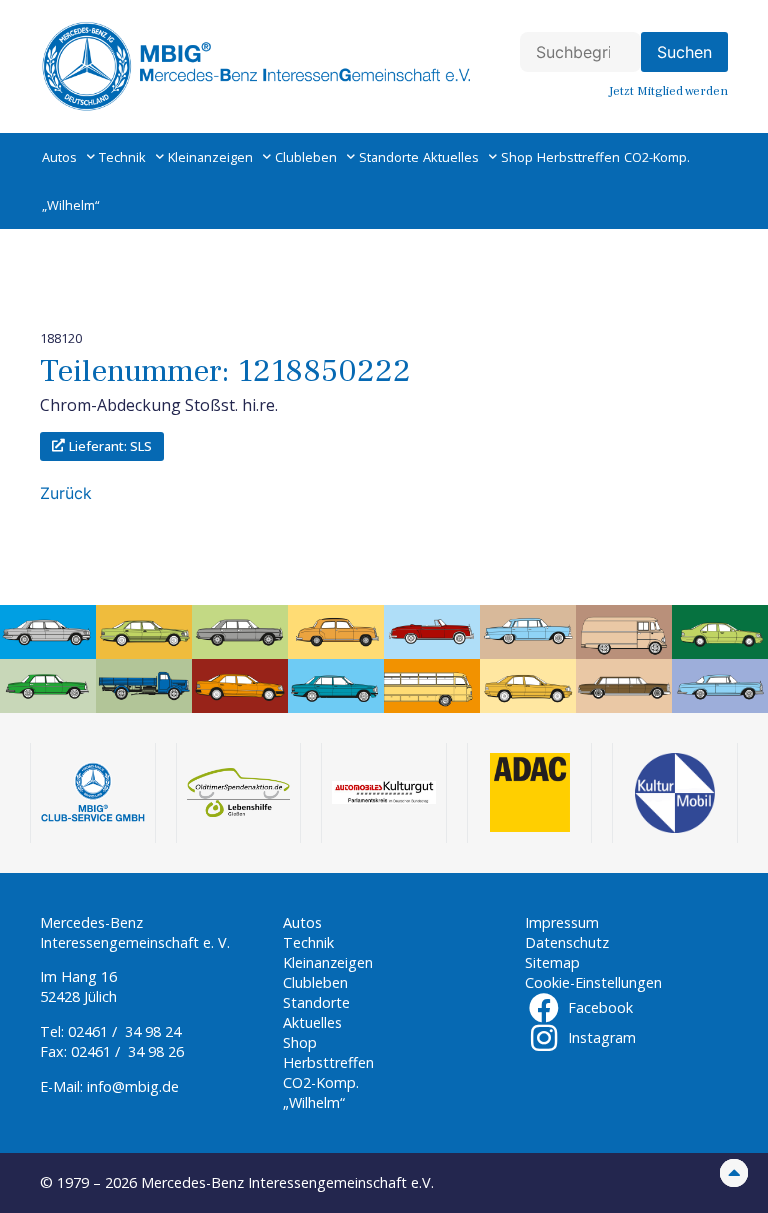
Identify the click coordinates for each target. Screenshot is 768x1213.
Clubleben (306, 157)
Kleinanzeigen (210, 157)
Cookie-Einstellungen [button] (593, 982)
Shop (517, 157)
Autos (59, 157)
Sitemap (552, 962)
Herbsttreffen (578, 157)
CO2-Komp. (657, 157)
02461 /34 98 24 (124, 1031)
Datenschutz (567, 942)
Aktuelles (451, 157)
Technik (122, 157)
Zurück (66, 493)
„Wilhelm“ (70, 205)
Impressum (562, 922)
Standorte (389, 157)
